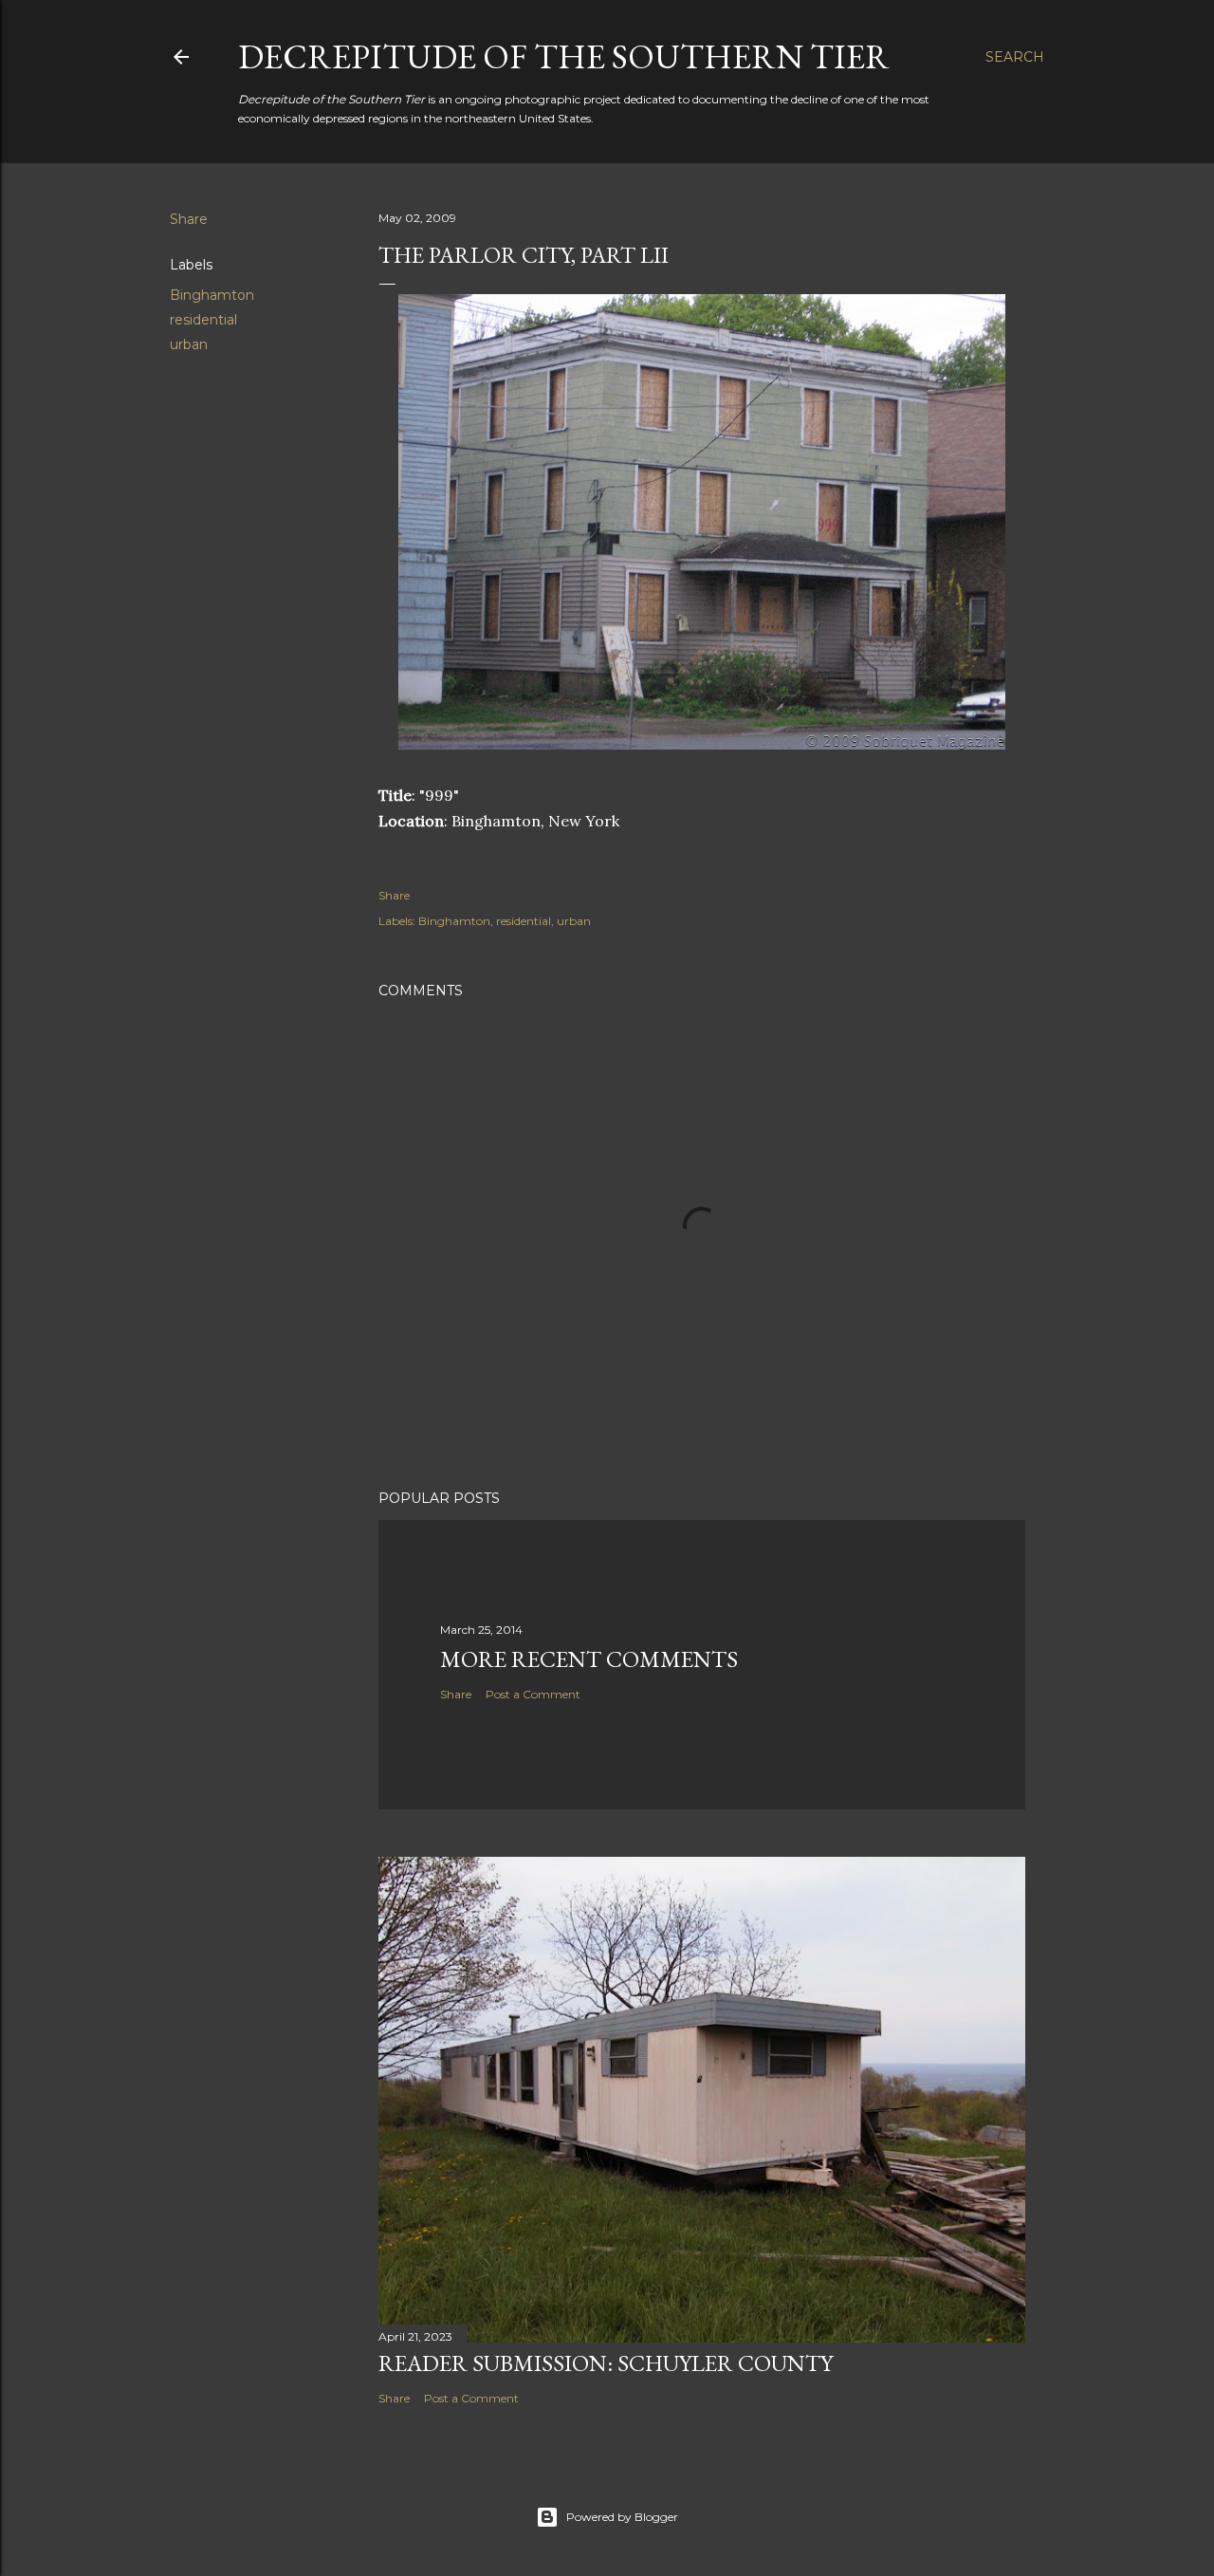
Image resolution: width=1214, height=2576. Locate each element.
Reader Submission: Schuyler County (606, 2363)
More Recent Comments (589, 1659)
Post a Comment (533, 1694)
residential (203, 320)
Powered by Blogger (622, 2517)
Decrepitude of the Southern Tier (564, 56)
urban (189, 344)
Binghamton (212, 295)
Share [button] (189, 219)
